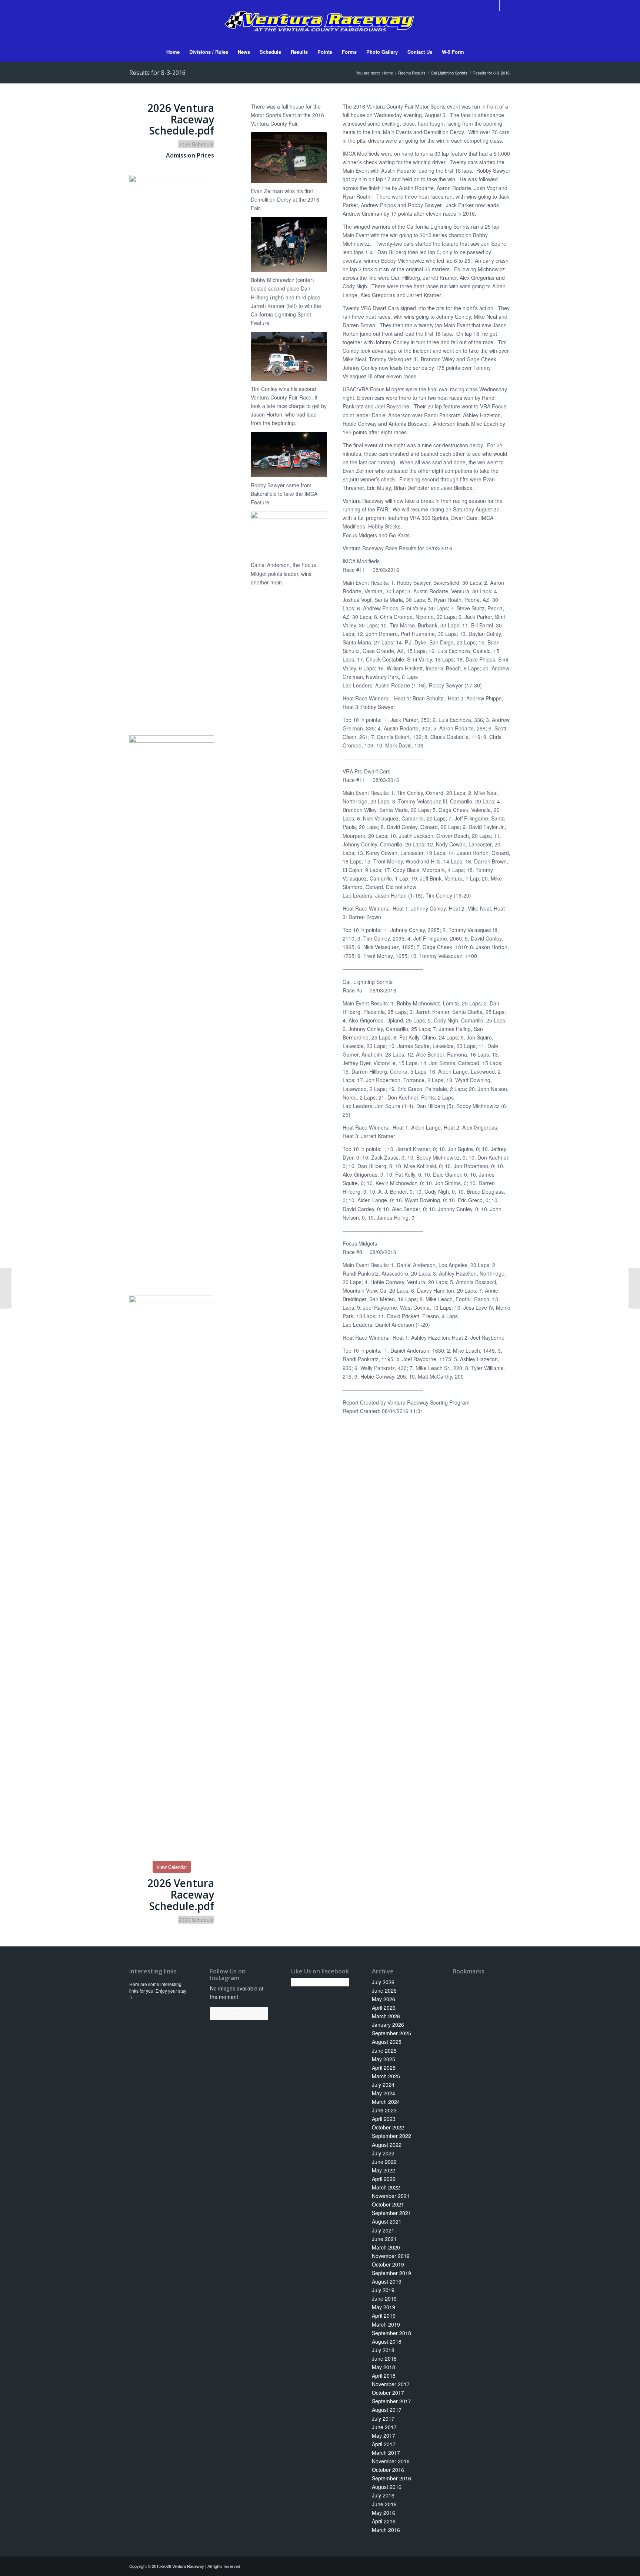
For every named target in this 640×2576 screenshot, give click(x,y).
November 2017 (391, 2384)
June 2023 (384, 2110)
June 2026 (384, 1990)
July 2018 (383, 2350)
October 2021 (388, 2204)
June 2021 (384, 2239)
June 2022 (384, 2162)
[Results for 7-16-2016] (6, 1288)
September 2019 (391, 2273)
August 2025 (387, 2042)
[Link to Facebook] (494, 6)
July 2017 (383, 2418)
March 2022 (386, 2187)
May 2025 (384, 2059)
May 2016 (384, 2513)
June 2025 (384, 2050)
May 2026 (384, 1999)
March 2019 (386, 2324)
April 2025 (384, 2068)
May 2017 (384, 2436)
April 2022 (384, 2179)
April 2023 (384, 2119)
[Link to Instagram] (505, 6)
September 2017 (391, 2401)
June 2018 (384, 2358)
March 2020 (386, 2247)
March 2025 (386, 2076)
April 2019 (384, 2315)
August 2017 (387, 2410)
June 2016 (384, 2504)
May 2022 (384, 2170)
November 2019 (391, 2256)
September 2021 (391, 2213)
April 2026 (384, 2008)
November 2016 (391, 2461)
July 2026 (383, 1982)
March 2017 (386, 2453)
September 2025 (391, 2033)
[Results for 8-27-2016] (634, 1288)
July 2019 (383, 2290)
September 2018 (391, 2333)
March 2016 (386, 2530)
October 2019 (388, 2264)
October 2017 (388, 2393)
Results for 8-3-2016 (157, 73)
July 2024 (383, 2085)
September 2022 (391, 2136)
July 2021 (383, 2230)
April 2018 (384, 2376)
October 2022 (388, 2127)
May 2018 (384, 2367)
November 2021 (391, 2196)
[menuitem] (173, 52)
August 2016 (387, 2487)
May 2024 (384, 2093)
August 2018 (387, 2341)
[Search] (474, 52)
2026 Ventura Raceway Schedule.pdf (181, 119)
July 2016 (383, 2495)
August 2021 (387, 2221)
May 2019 (384, 2307)
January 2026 (388, 2025)
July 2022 (383, 2153)
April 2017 (384, 2444)
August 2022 (387, 2145)
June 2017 (384, 2427)
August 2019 (387, 2281)
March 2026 (386, 2016)
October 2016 (388, 2470)
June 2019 (384, 2298)
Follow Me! (239, 2013)
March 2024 (386, 2102)
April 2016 (384, 2521)
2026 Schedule (196, 144)
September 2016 (391, 2478)
